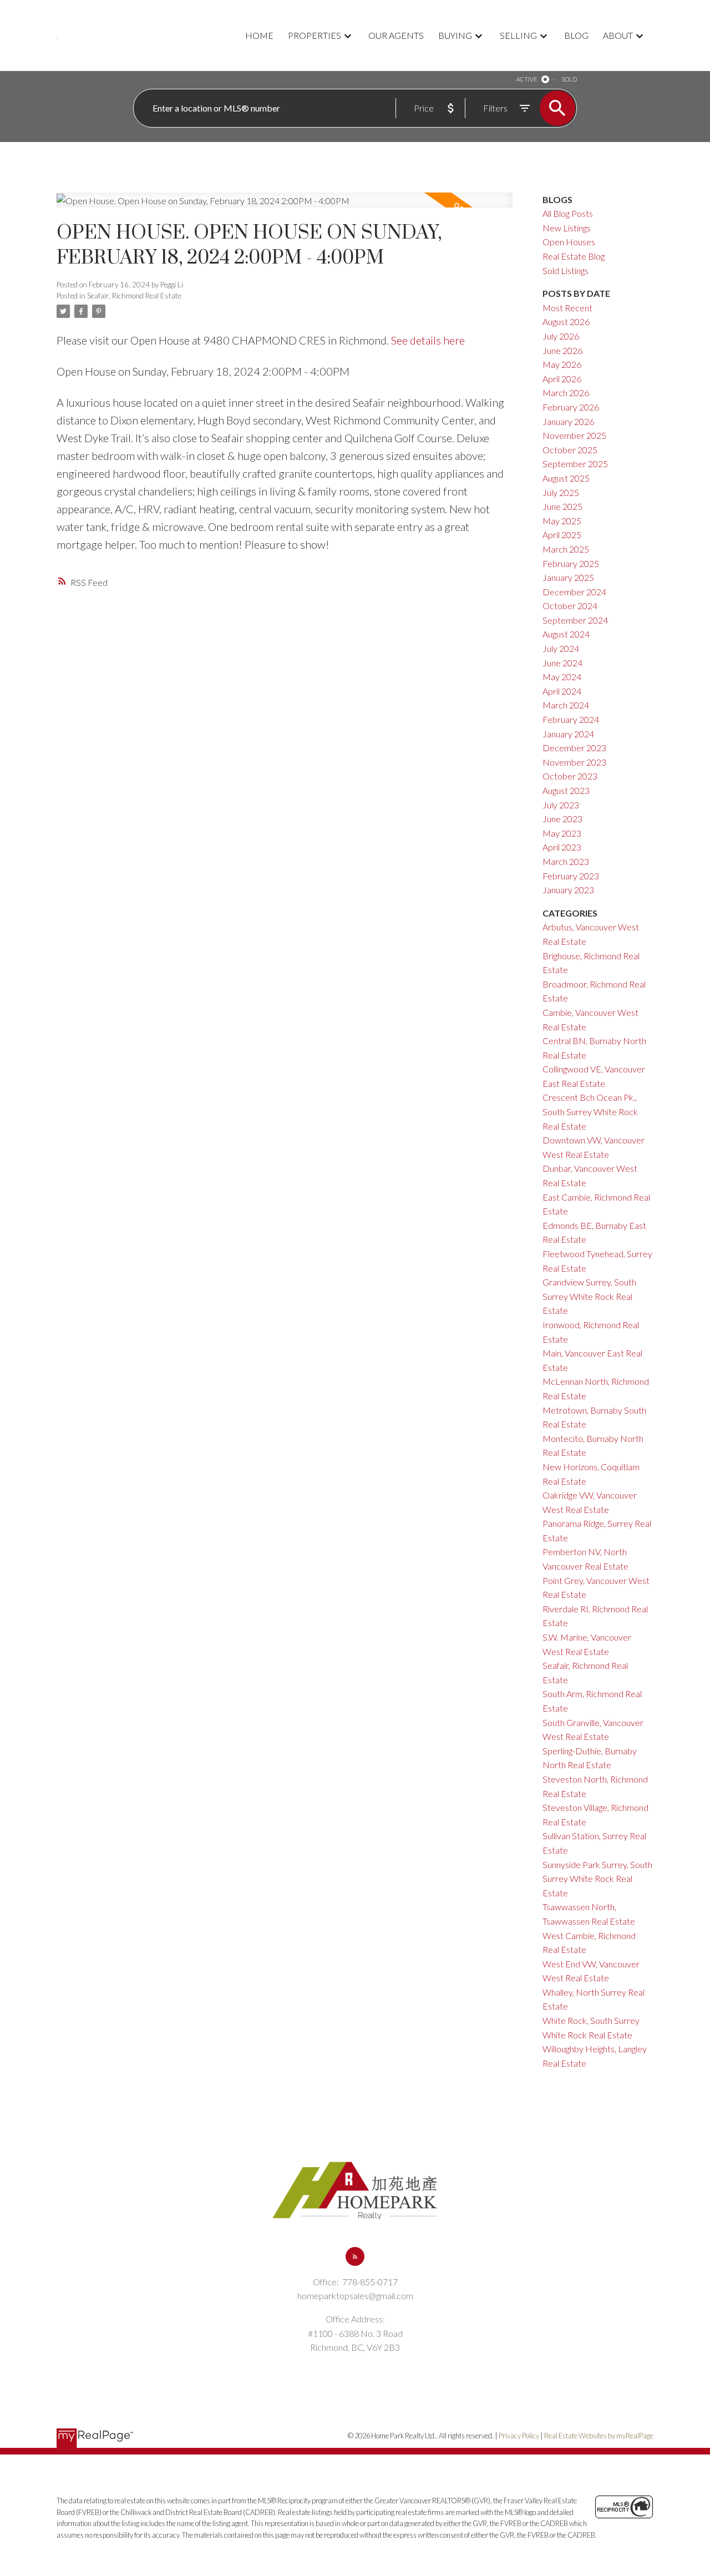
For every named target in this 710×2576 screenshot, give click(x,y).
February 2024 (571, 719)
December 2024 (574, 592)
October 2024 (570, 606)
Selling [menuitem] (518, 35)
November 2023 (574, 762)
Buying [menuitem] (455, 35)
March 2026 (566, 393)
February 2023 (571, 876)
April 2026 (562, 379)
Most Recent (567, 308)
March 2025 (566, 549)
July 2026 (561, 336)
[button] (355, 2256)
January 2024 (568, 734)
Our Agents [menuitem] (396, 35)
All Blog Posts (568, 213)
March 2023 (566, 861)
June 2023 (562, 819)
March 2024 (566, 705)
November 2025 (574, 435)
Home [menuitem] (259, 35)
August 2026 (566, 322)
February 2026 (571, 407)
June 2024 (562, 663)
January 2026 (568, 421)
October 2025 (570, 450)
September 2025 (575, 464)
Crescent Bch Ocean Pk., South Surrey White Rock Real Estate (590, 1111)
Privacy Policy (519, 2436)
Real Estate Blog (574, 256)
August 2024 (566, 634)
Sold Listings (566, 270)
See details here (428, 340)
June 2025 (562, 506)
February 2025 (571, 563)
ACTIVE (527, 79)
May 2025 (562, 521)
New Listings (567, 228)
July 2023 (561, 805)
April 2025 (562, 535)
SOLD (569, 79)
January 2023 (568, 890)
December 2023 (574, 748)
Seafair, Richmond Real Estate (134, 296)
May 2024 (562, 677)
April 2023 (562, 847)
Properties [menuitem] (315, 35)
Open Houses (569, 242)
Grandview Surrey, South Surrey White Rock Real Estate (589, 1296)
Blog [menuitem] (576, 35)
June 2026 (562, 350)
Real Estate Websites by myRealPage (599, 2436)
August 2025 (566, 478)
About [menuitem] (618, 35)
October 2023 (570, 776)
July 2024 (561, 648)
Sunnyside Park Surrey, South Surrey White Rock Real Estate (597, 1879)
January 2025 (568, 577)
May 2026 (562, 364)
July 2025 (561, 492)
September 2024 (575, 620)
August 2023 (566, 790)
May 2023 (562, 833)
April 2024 (562, 691)
